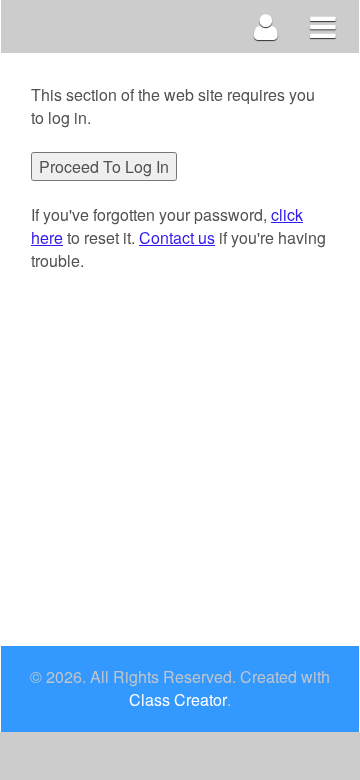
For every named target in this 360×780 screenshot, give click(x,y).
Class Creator (178, 700)
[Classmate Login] (266, 26)
